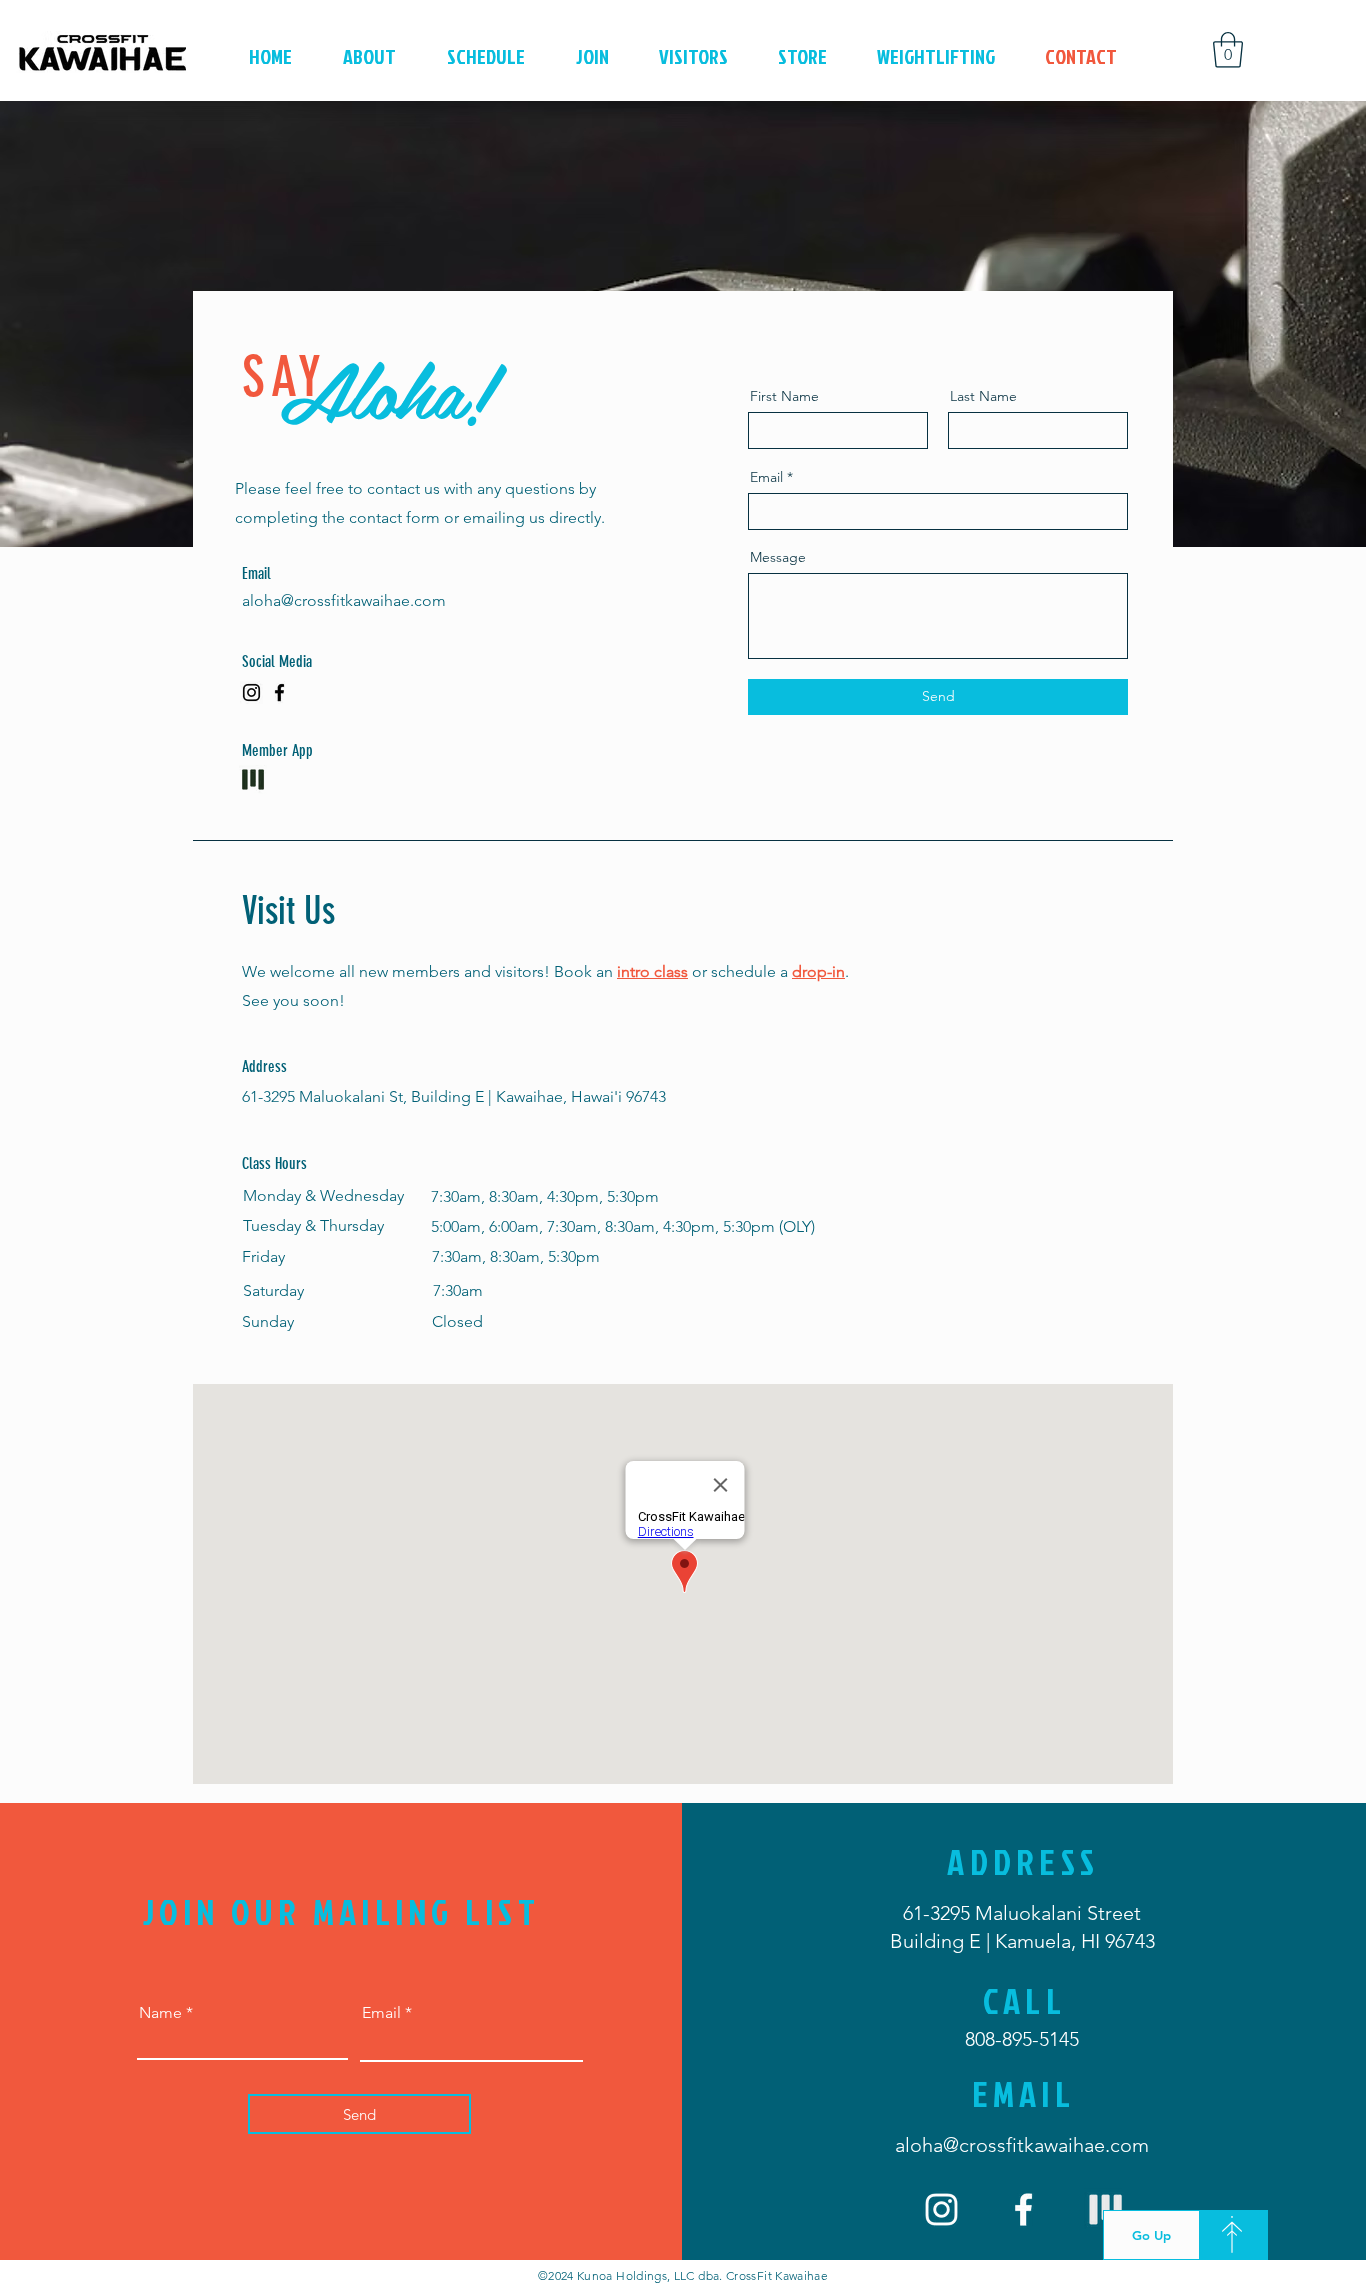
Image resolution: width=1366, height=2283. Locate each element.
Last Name (983, 396)
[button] (1228, 50)
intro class (652, 971)
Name (160, 2013)
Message (778, 557)
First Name (784, 396)
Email (766, 477)
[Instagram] (251, 692)
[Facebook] (279, 692)
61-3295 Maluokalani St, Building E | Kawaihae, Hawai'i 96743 (454, 1096)
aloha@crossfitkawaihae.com (344, 600)
